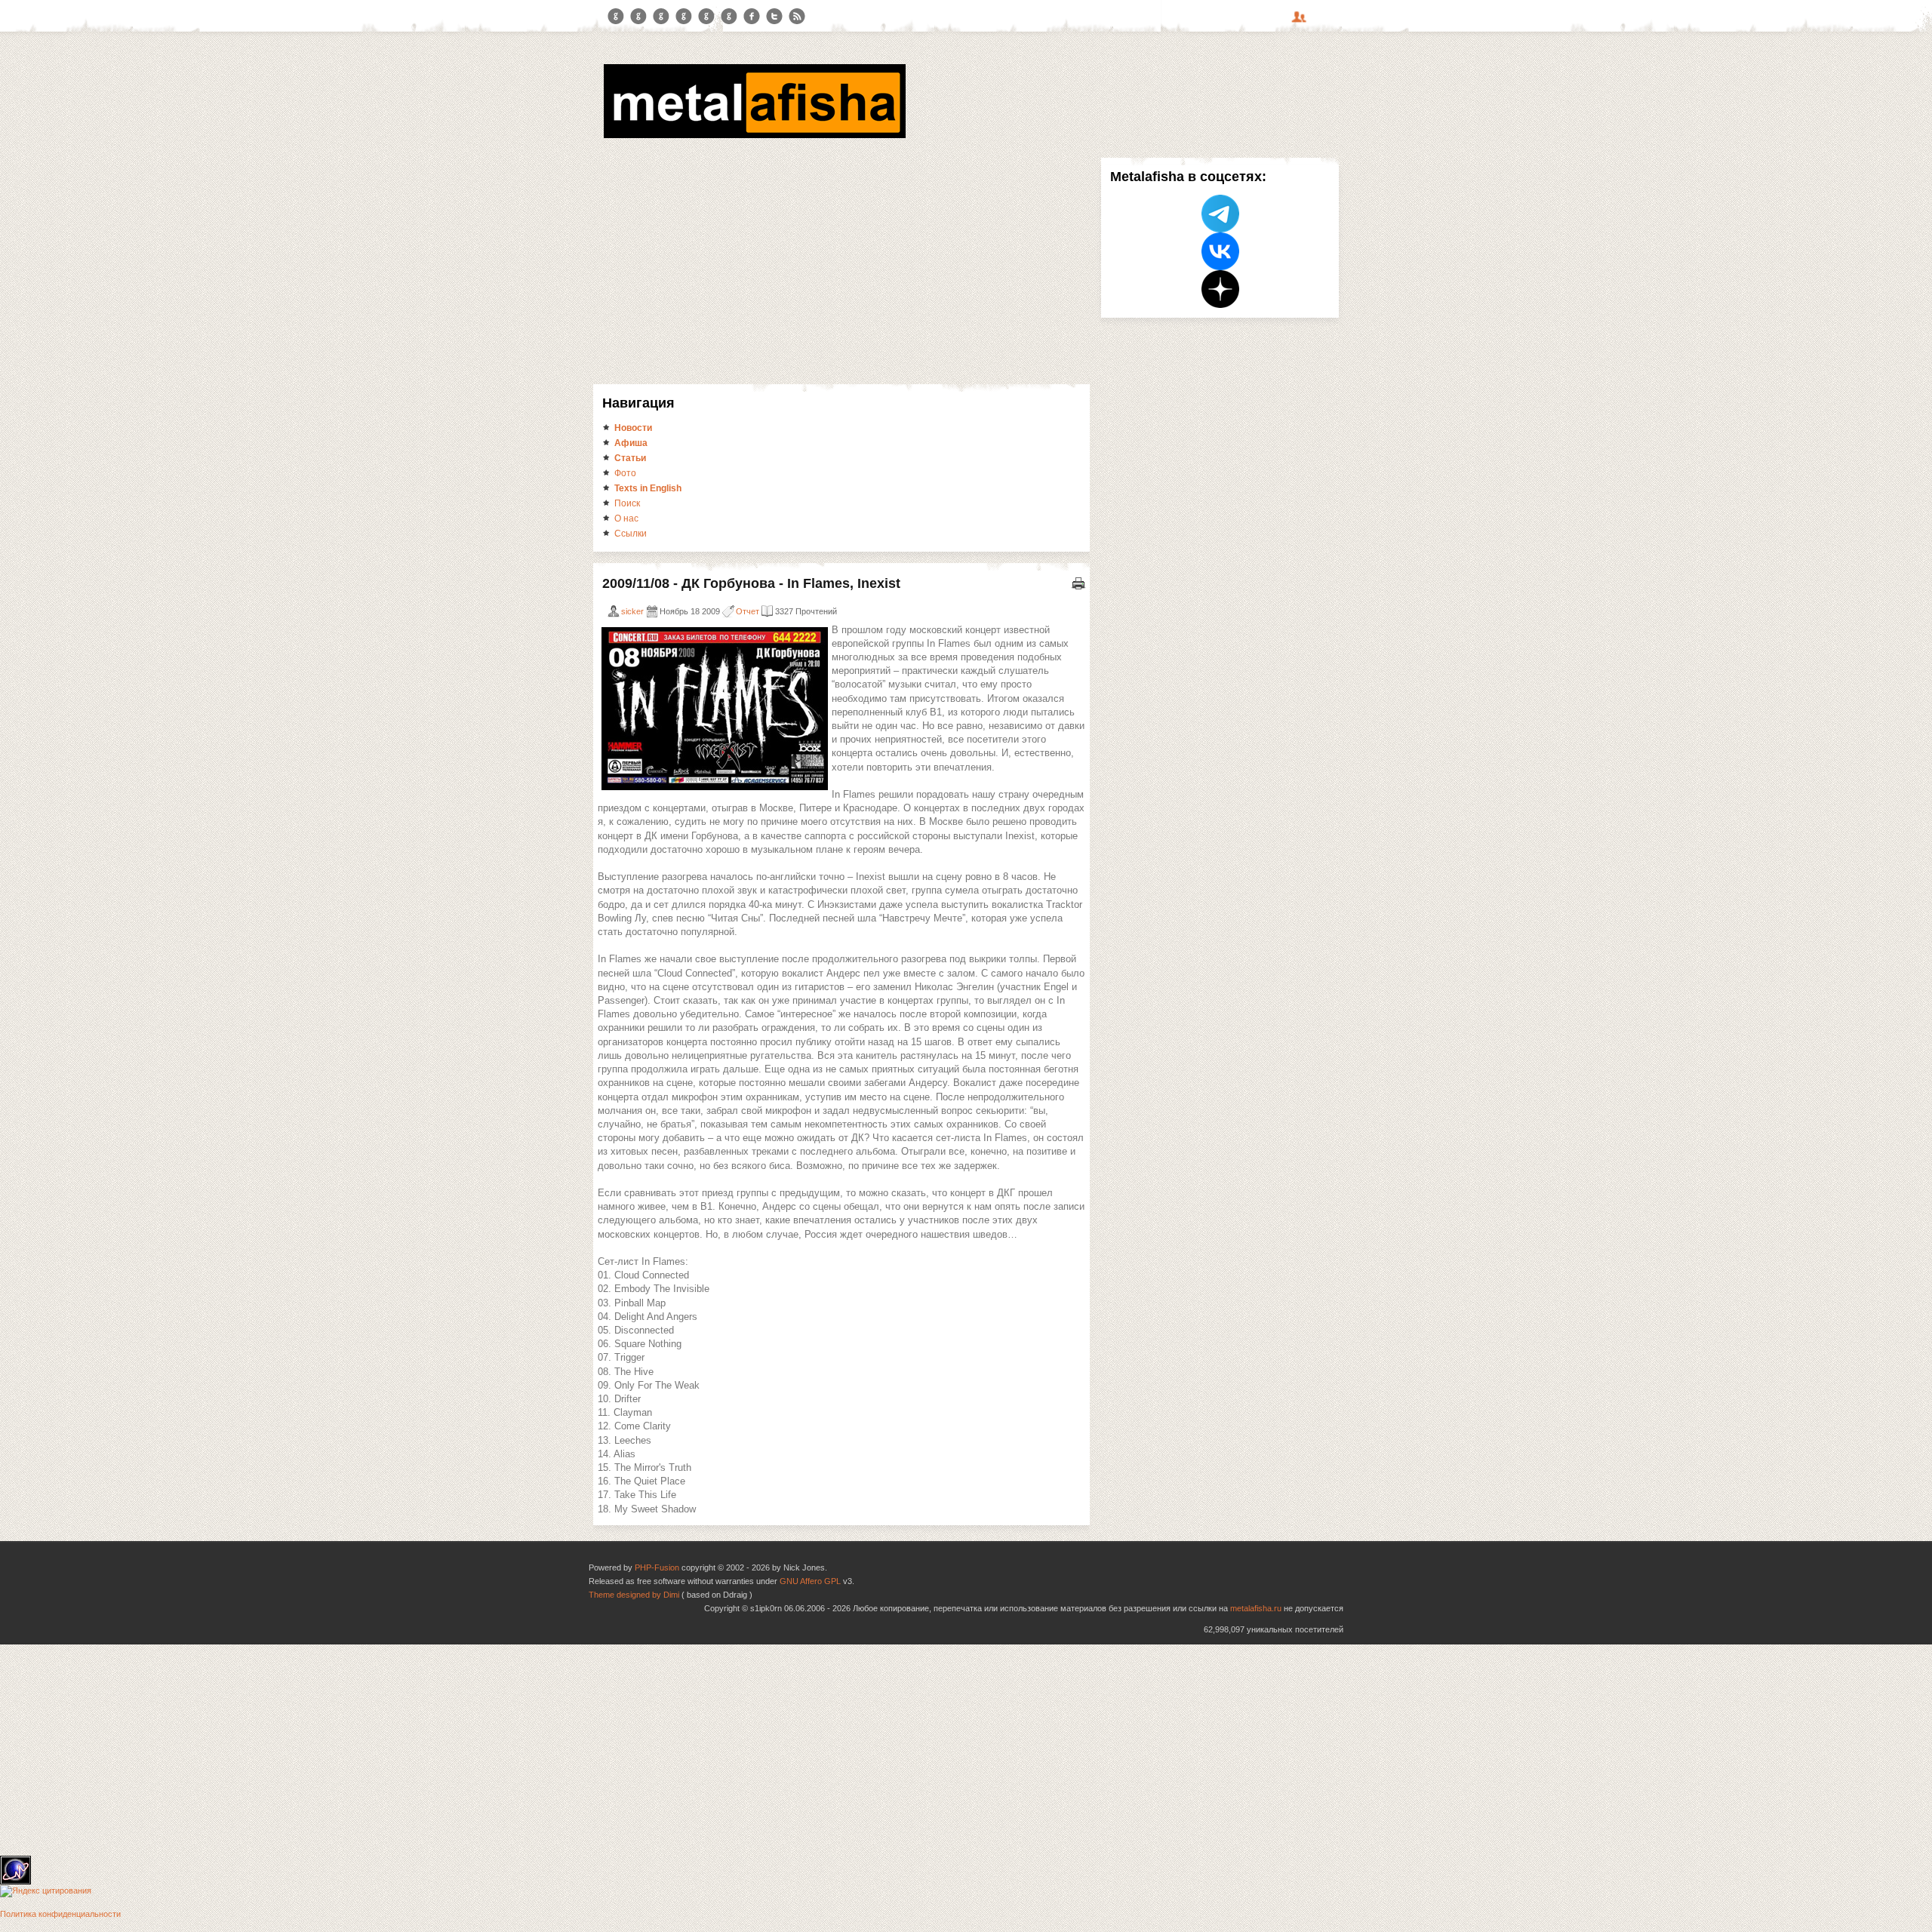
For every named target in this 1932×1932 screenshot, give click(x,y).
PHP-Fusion (657, 1567)
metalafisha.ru (1256, 1608)
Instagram (638, 17)
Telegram (616, 17)
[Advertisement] (841, 271)
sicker (632, 611)
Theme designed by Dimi (634, 1595)
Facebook (752, 17)
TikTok (729, 17)
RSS (797, 17)
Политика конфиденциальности (60, 1914)
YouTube (684, 17)
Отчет (748, 611)
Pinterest (706, 17)
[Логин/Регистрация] (1301, 22)
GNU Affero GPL (810, 1581)
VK (661, 17)
